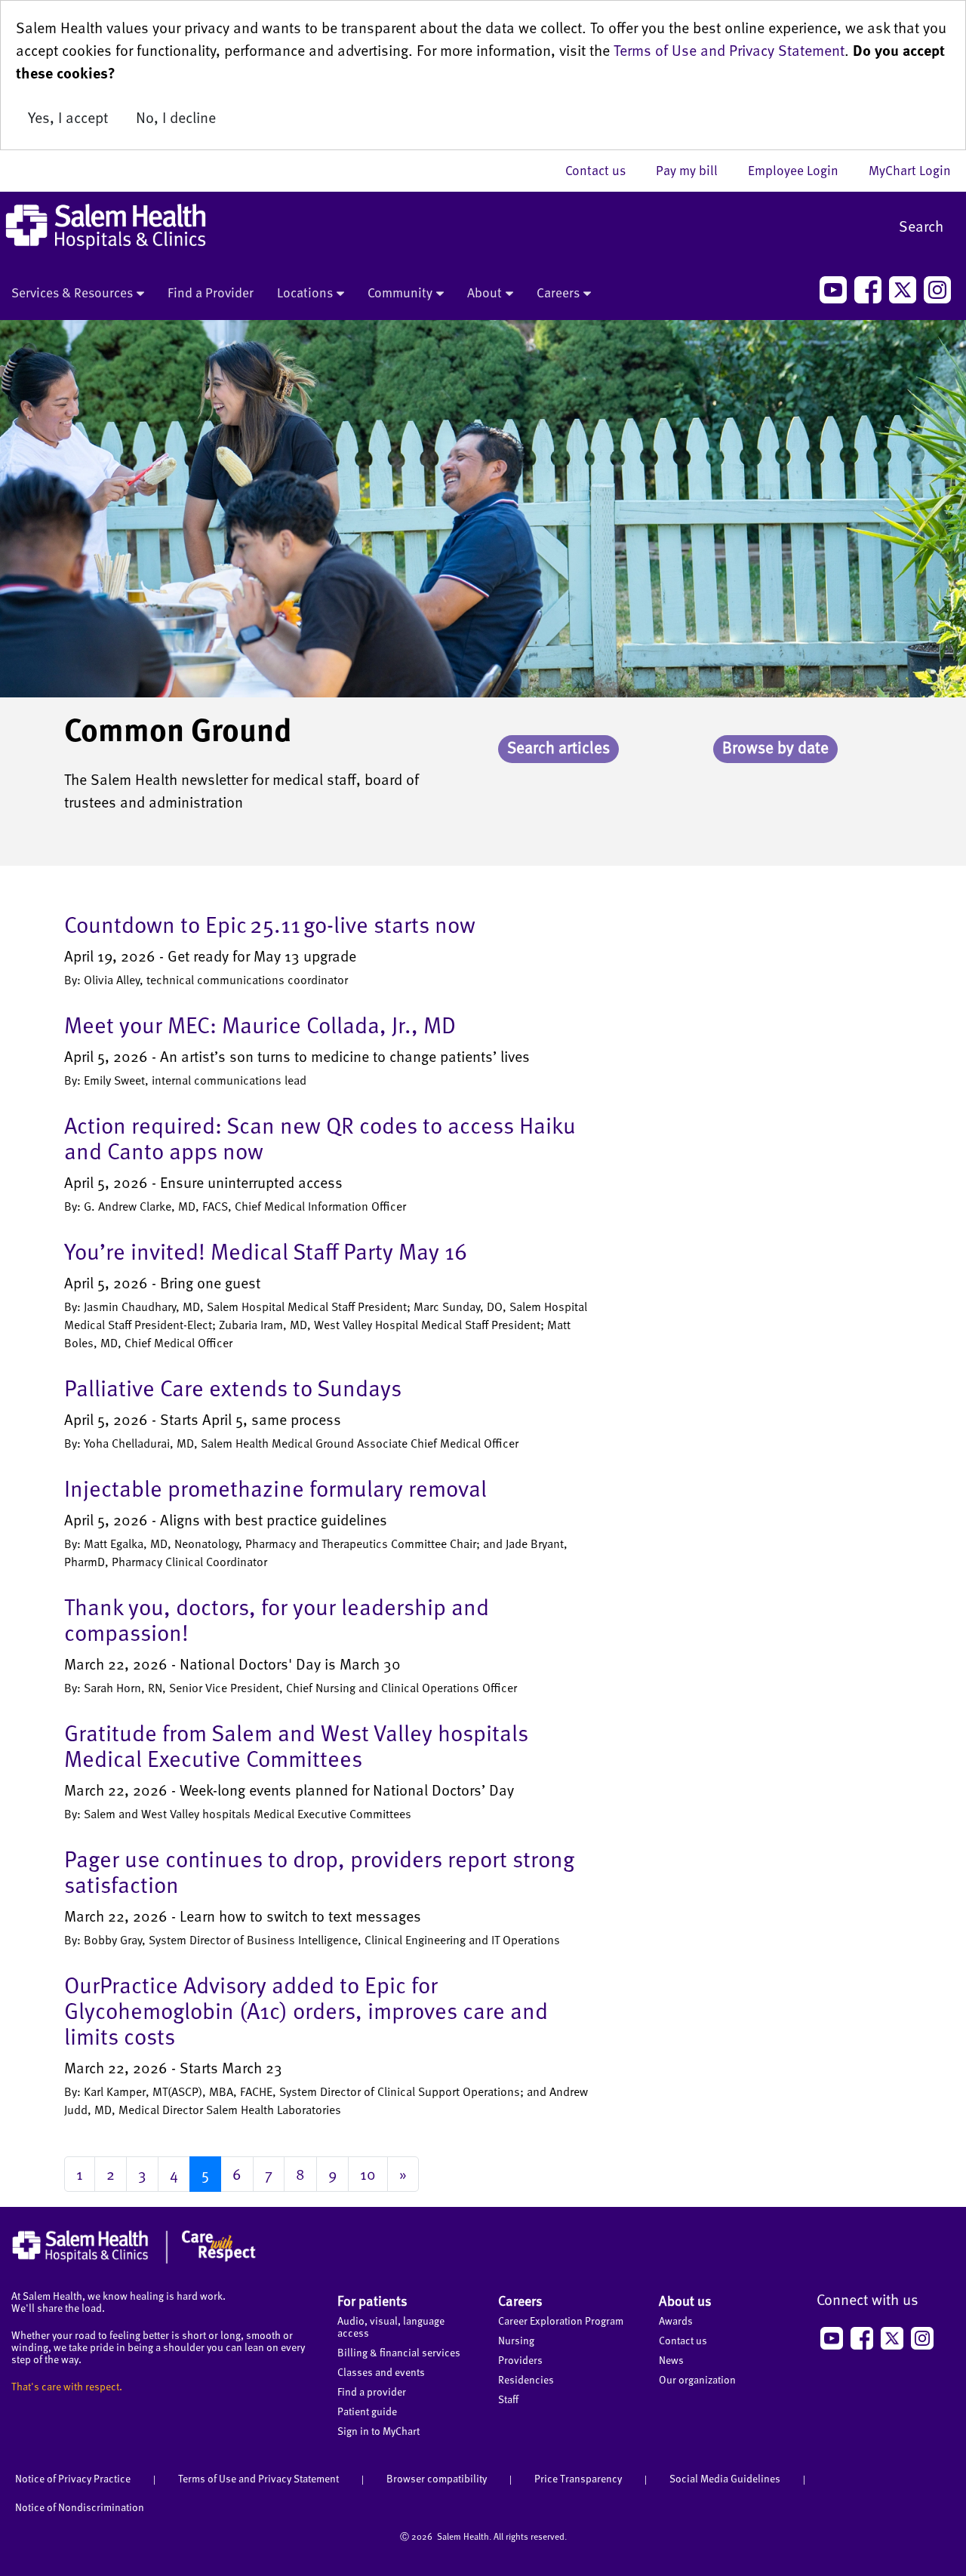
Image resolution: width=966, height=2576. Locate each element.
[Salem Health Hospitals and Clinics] (106, 227)
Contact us (603, 170)
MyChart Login (910, 170)
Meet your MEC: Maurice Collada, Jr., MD (260, 1024)
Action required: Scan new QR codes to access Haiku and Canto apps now (320, 1137)
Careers (558, 292)
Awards (676, 2321)
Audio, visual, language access (391, 2327)
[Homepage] (134, 2260)
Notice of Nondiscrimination (80, 2507)
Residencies (526, 2379)
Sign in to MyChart (378, 2431)
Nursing (516, 2340)
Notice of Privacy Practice (73, 2478)
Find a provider (372, 2391)
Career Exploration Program (561, 2321)
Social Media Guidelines (725, 2478)
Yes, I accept (68, 117)
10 (368, 2174)
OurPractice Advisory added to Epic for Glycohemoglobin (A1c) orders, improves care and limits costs (306, 2010)
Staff (508, 2399)
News (671, 2360)
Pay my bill (694, 170)
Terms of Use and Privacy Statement (729, 50)
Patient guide (367, 2411)
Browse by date (775, 747)
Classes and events (381, 2372)
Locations (305, 292)
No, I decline (176, 117)
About (485, 292)
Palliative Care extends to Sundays (233, 1387)
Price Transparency (578, 2478)
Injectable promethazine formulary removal (275, 1488)
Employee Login (801, 170)
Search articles (558, 747)
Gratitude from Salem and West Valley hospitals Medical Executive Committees (296, 1745)
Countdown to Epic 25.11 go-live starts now (270, 924)
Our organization (697, 2379)
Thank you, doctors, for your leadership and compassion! (277, 1619)
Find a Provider (211, 292)
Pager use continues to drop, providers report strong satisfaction (319, 1871)
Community (400, 292)
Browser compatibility (437, 2478)
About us (685, 2300)
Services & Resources (72, 292)
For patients (372, 2300)
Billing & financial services (399, 2352)
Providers (520, 2360)
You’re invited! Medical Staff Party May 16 (266, 1251)
